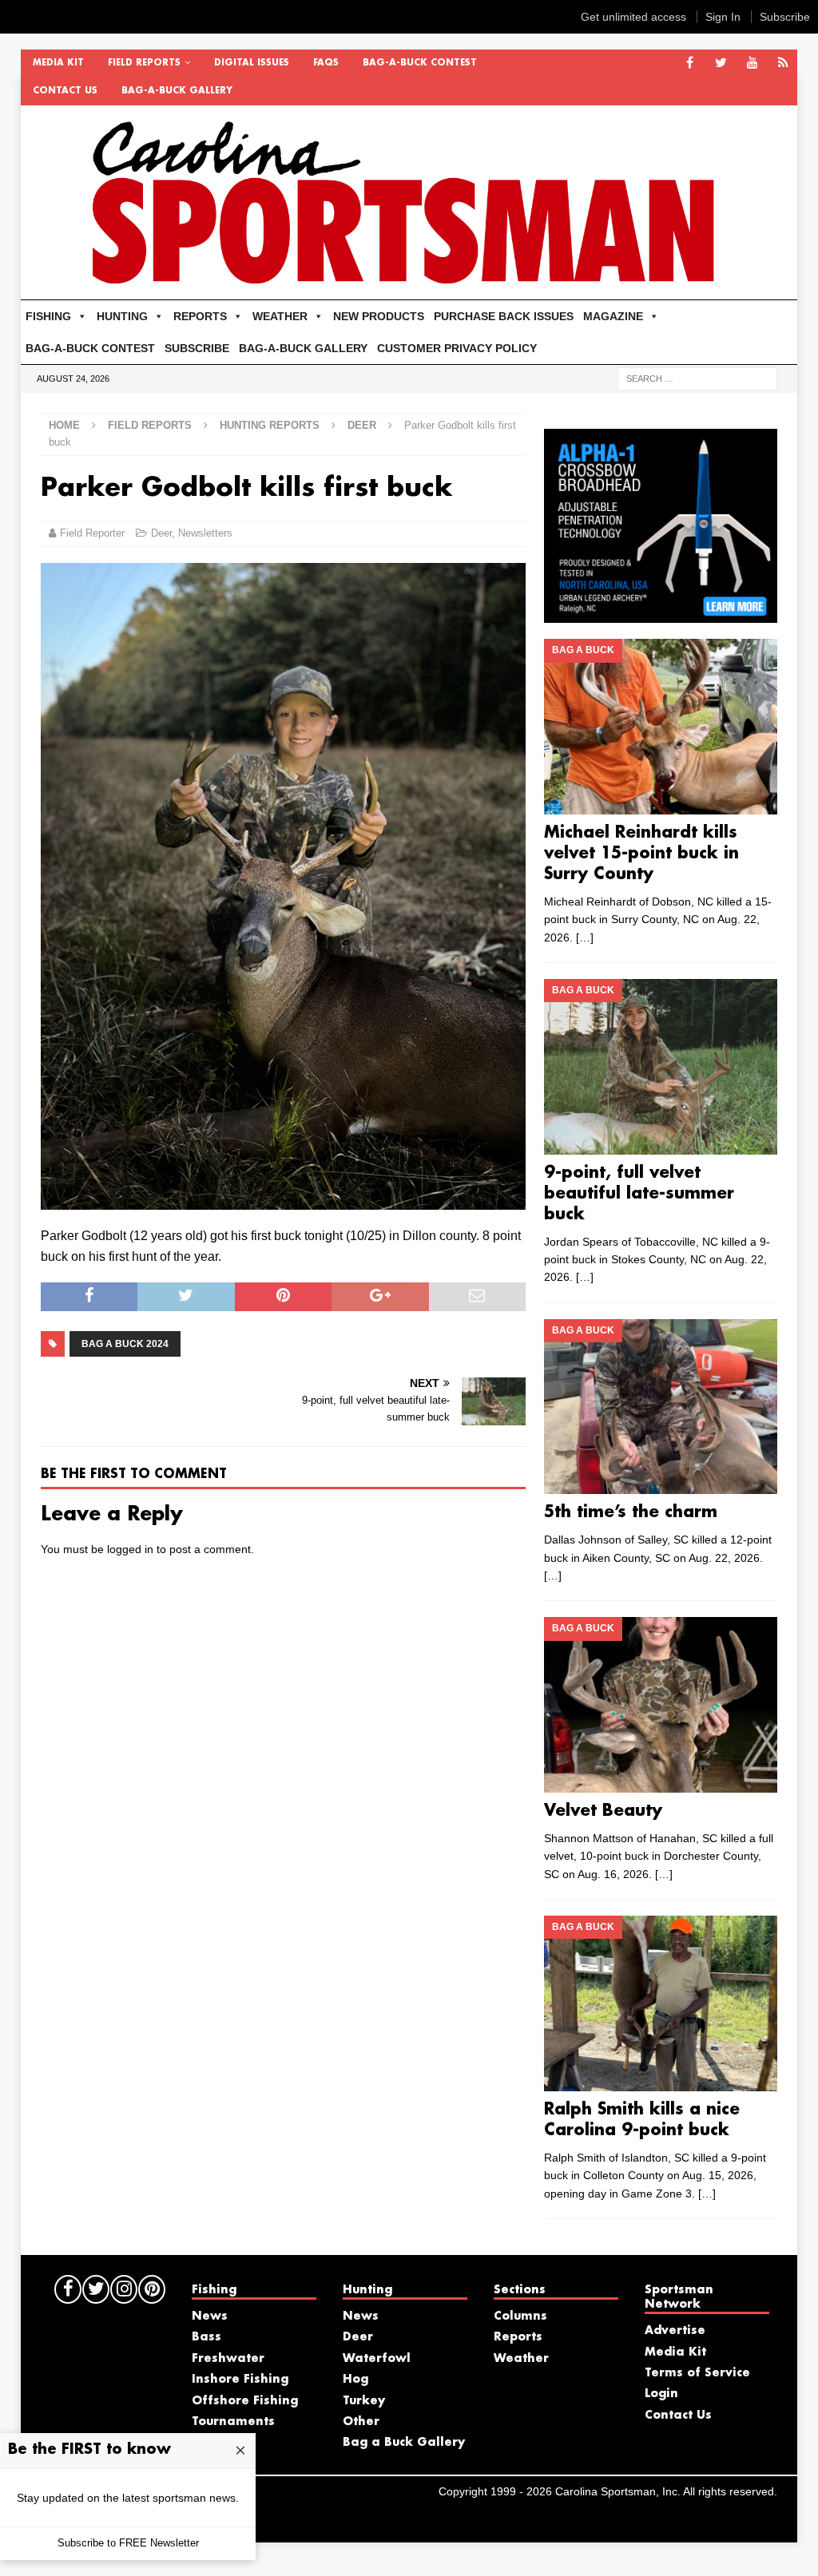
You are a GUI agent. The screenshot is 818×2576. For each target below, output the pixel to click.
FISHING (48, 316)
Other (361, 2422)
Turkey (364, 2401)
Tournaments (233, 2422)
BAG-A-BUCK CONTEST (420, 63)
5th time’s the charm (631, 1512)
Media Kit (58, 63)
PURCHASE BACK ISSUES (504, 316)
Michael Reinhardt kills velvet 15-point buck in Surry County (641, 854)
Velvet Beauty (603, 1811)
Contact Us (65, 91)
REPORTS (200, 316)
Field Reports (144, 63)
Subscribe (785, 17)
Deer (161, 533)
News (210, 2316)
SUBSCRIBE (197, 348)
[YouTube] (752, 63)
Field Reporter (92, 533)
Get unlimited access (633, 17)
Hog (355, 2380)
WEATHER (280, 316)
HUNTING (122, 316)
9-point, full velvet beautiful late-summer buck (639, 1194)
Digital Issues (252, 63)
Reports (518, 2337)
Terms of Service (697, 2373)
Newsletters (205, 533)
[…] (585, 937)
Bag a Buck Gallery (404, 2443)
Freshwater (228, 2359)
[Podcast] (783, 63)
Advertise (675, 2331)
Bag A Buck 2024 (125, 1344)
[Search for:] (697, 378)
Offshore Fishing (245, 2401)
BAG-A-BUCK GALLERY (177, 91)
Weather (521, 2359)
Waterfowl (377, 2359)
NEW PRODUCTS (379, 316)
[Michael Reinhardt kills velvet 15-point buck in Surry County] (661, 726)
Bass (206, 2337)
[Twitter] (721, 63)
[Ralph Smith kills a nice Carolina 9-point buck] (661, 2003)
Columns (520, 2316)
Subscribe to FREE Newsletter (128, 2543)
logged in (130, 1549)
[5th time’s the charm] (661, 1407)
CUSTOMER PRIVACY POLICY (457, 348)
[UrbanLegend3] (661, 614)
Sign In (723, 17)
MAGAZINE (613, 316)
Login (661, 2394)
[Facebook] (690, 63)
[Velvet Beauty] (661, 1705)
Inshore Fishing (240, 2380)
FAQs (326, 63)
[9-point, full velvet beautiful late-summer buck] (661, 1067)
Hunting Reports (270, 425)
